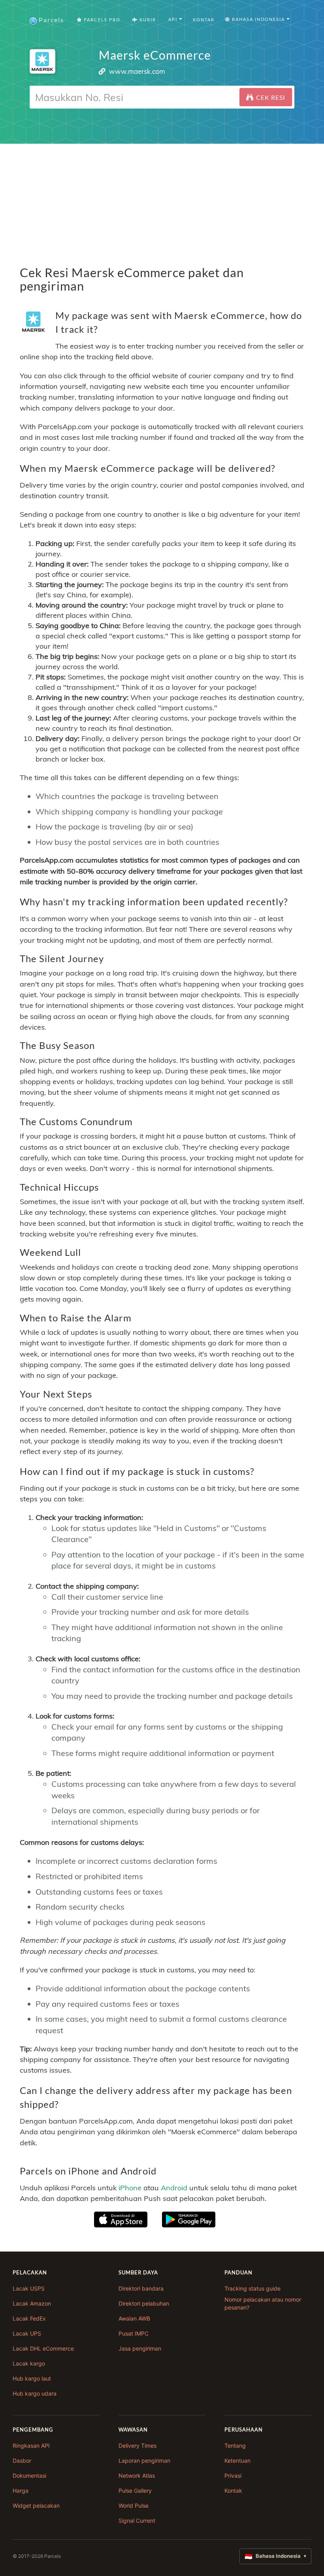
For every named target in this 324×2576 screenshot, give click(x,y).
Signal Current (137, 2521)
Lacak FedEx (29, 2318)
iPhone (130, 2188)
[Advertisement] (162, 199)
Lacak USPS (29, 2288)
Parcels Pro (101, 20)
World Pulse (134, 2506)
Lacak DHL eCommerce (43, 2348)
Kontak (204, 20)
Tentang (235, 2446)
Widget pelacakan (36, 2506)
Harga (21, 2491)
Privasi (233, 2476)
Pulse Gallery (135, 2491)
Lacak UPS (27, 2333)
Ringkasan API (31, 2446)
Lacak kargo (29, 2363)
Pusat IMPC (134, 2333)
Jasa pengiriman (140, 2348)
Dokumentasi (29, 2476)
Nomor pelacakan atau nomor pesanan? (263, 2303)
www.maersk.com (137, 71)
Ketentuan (237, 2461)
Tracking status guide (252, 2288)
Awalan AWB (134, 2318)
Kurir (147, 20)
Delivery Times (138, 2446)
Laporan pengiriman (144, 2461)
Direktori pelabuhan (144, 2303)
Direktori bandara (141, 2288)
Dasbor (22, 2461)
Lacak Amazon (32, 2303)
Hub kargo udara (35, 2393)
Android (174, 2188)
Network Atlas (137, 2476)
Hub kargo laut (32, 2378)
